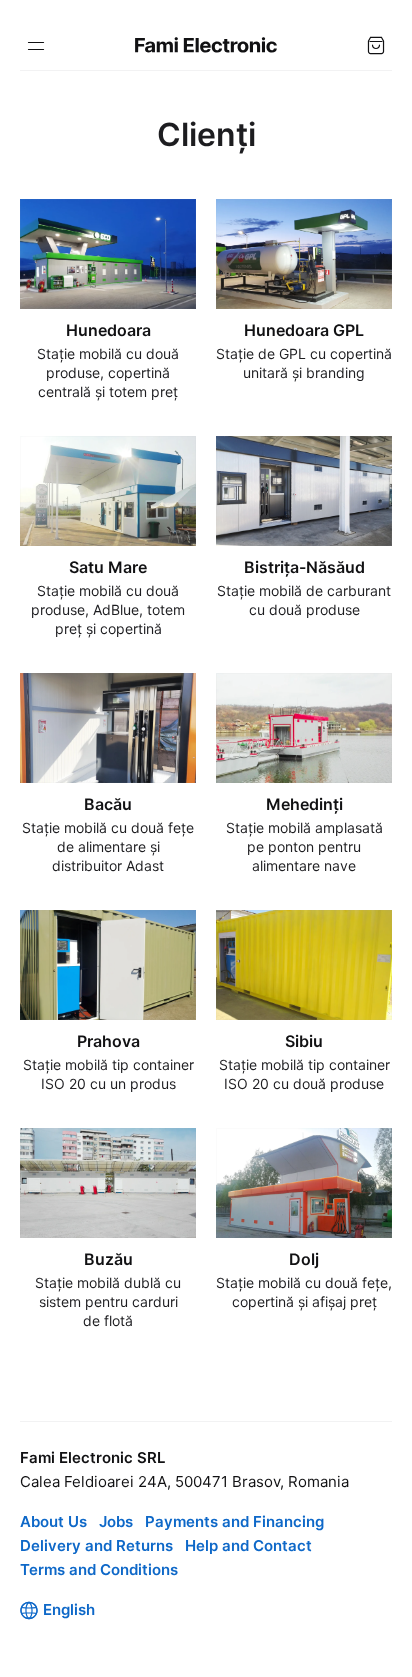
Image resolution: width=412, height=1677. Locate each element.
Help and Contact (248, 1545)
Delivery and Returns (96, 1545)
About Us (53, 1521)
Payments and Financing (234, 1521)
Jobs (116, 1521)
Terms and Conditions (99, 1569)
